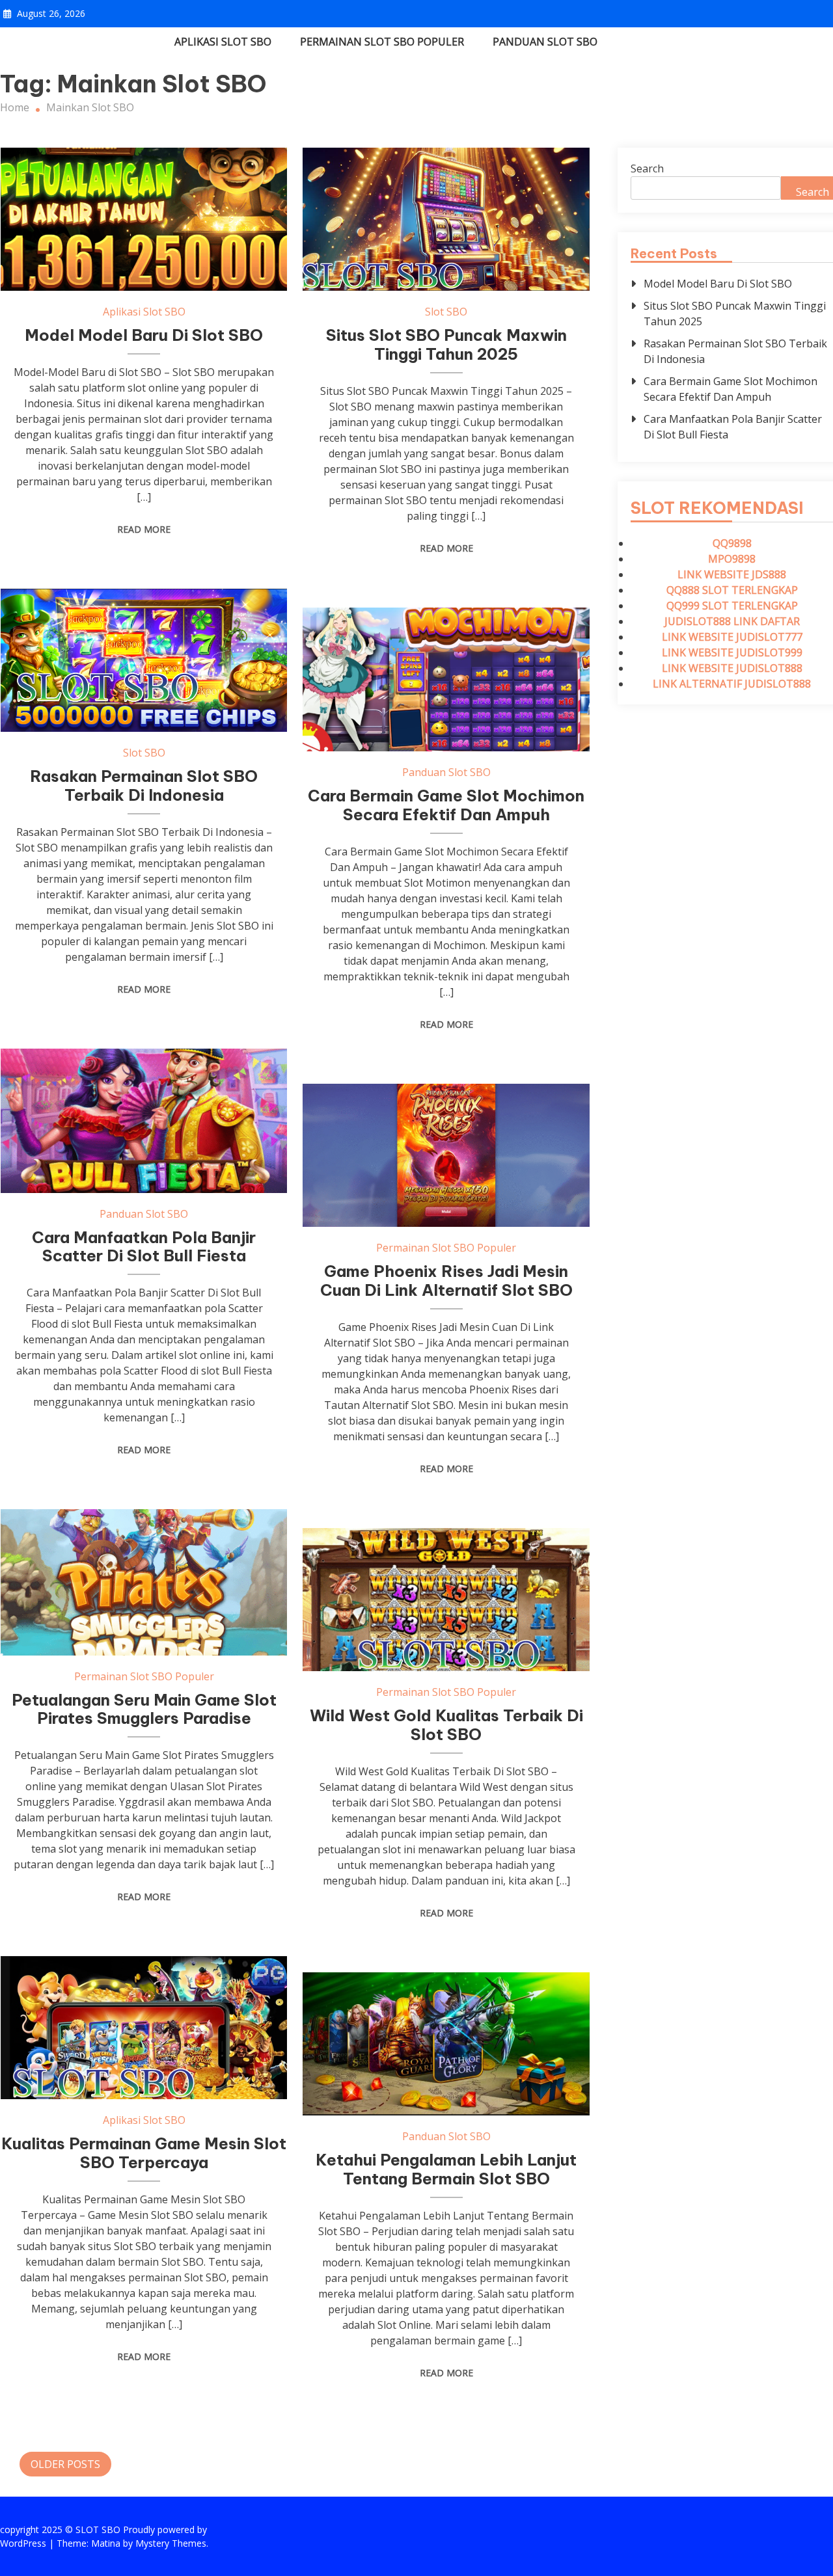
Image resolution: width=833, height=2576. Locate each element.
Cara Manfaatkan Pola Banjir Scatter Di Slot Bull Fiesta (144, 1247)
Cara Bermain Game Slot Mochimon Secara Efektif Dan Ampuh (446, 805)
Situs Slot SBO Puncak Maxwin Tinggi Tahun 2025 (446, 344)
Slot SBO (446, 312)
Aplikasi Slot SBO (223, 42)
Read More (144, 529)
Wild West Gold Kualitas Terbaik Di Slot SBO (446, 1725)
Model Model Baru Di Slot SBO (144, 335)
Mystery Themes (171, 2543)
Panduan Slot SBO (545, 42)
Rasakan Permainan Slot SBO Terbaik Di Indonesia (144, 785)
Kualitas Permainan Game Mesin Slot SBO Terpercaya (144, 2153)
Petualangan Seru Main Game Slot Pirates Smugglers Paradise (144, 1709)
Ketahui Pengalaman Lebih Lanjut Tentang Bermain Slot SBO (446, 2169)
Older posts (65, 2464)
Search (647, 168)
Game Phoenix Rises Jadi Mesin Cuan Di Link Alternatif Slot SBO (446, 1281)
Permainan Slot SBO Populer (382, 42)
